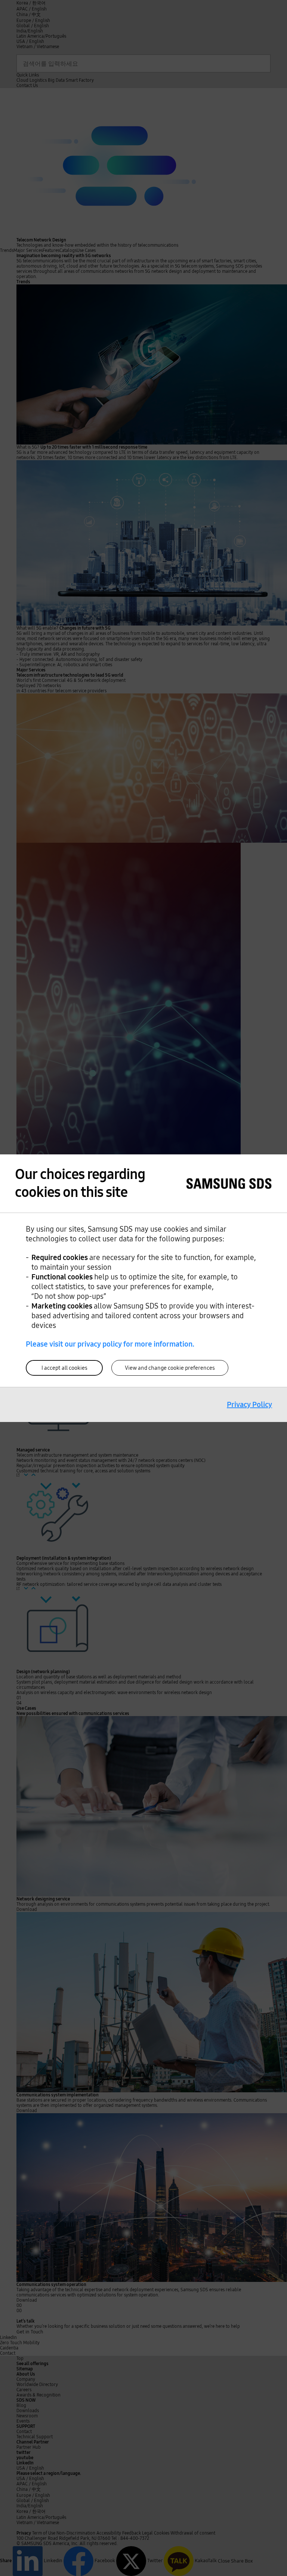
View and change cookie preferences (170, 1368)
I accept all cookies (64, 1368)
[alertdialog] (143, 1288)
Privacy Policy (249, 1404)
